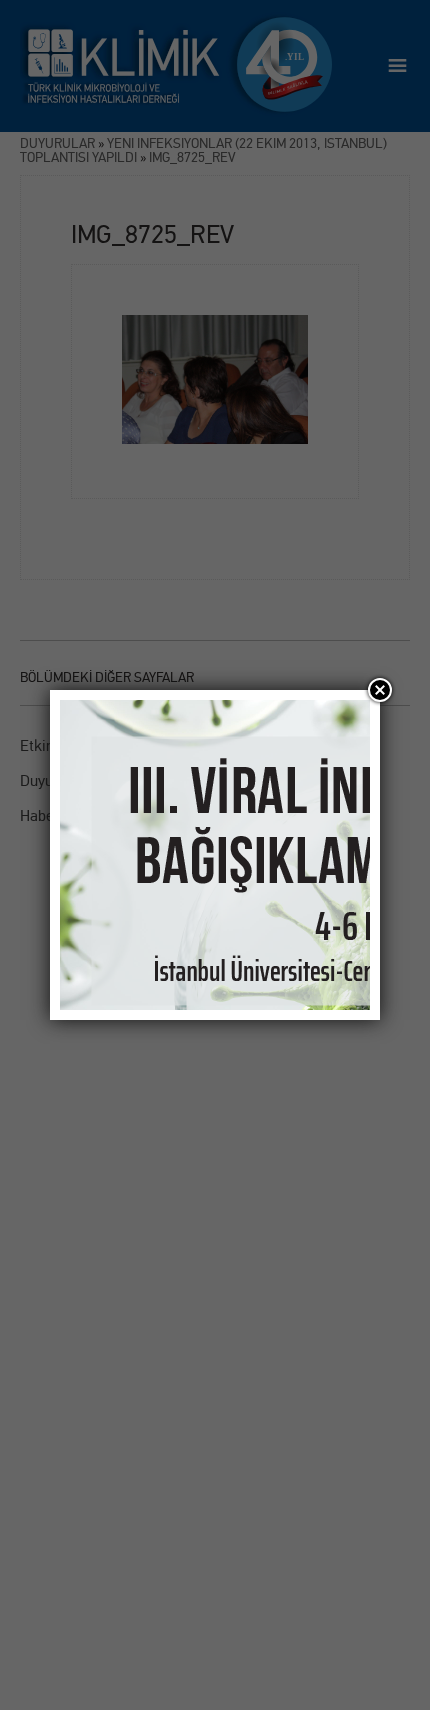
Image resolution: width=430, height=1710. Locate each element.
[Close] (380, 690)
